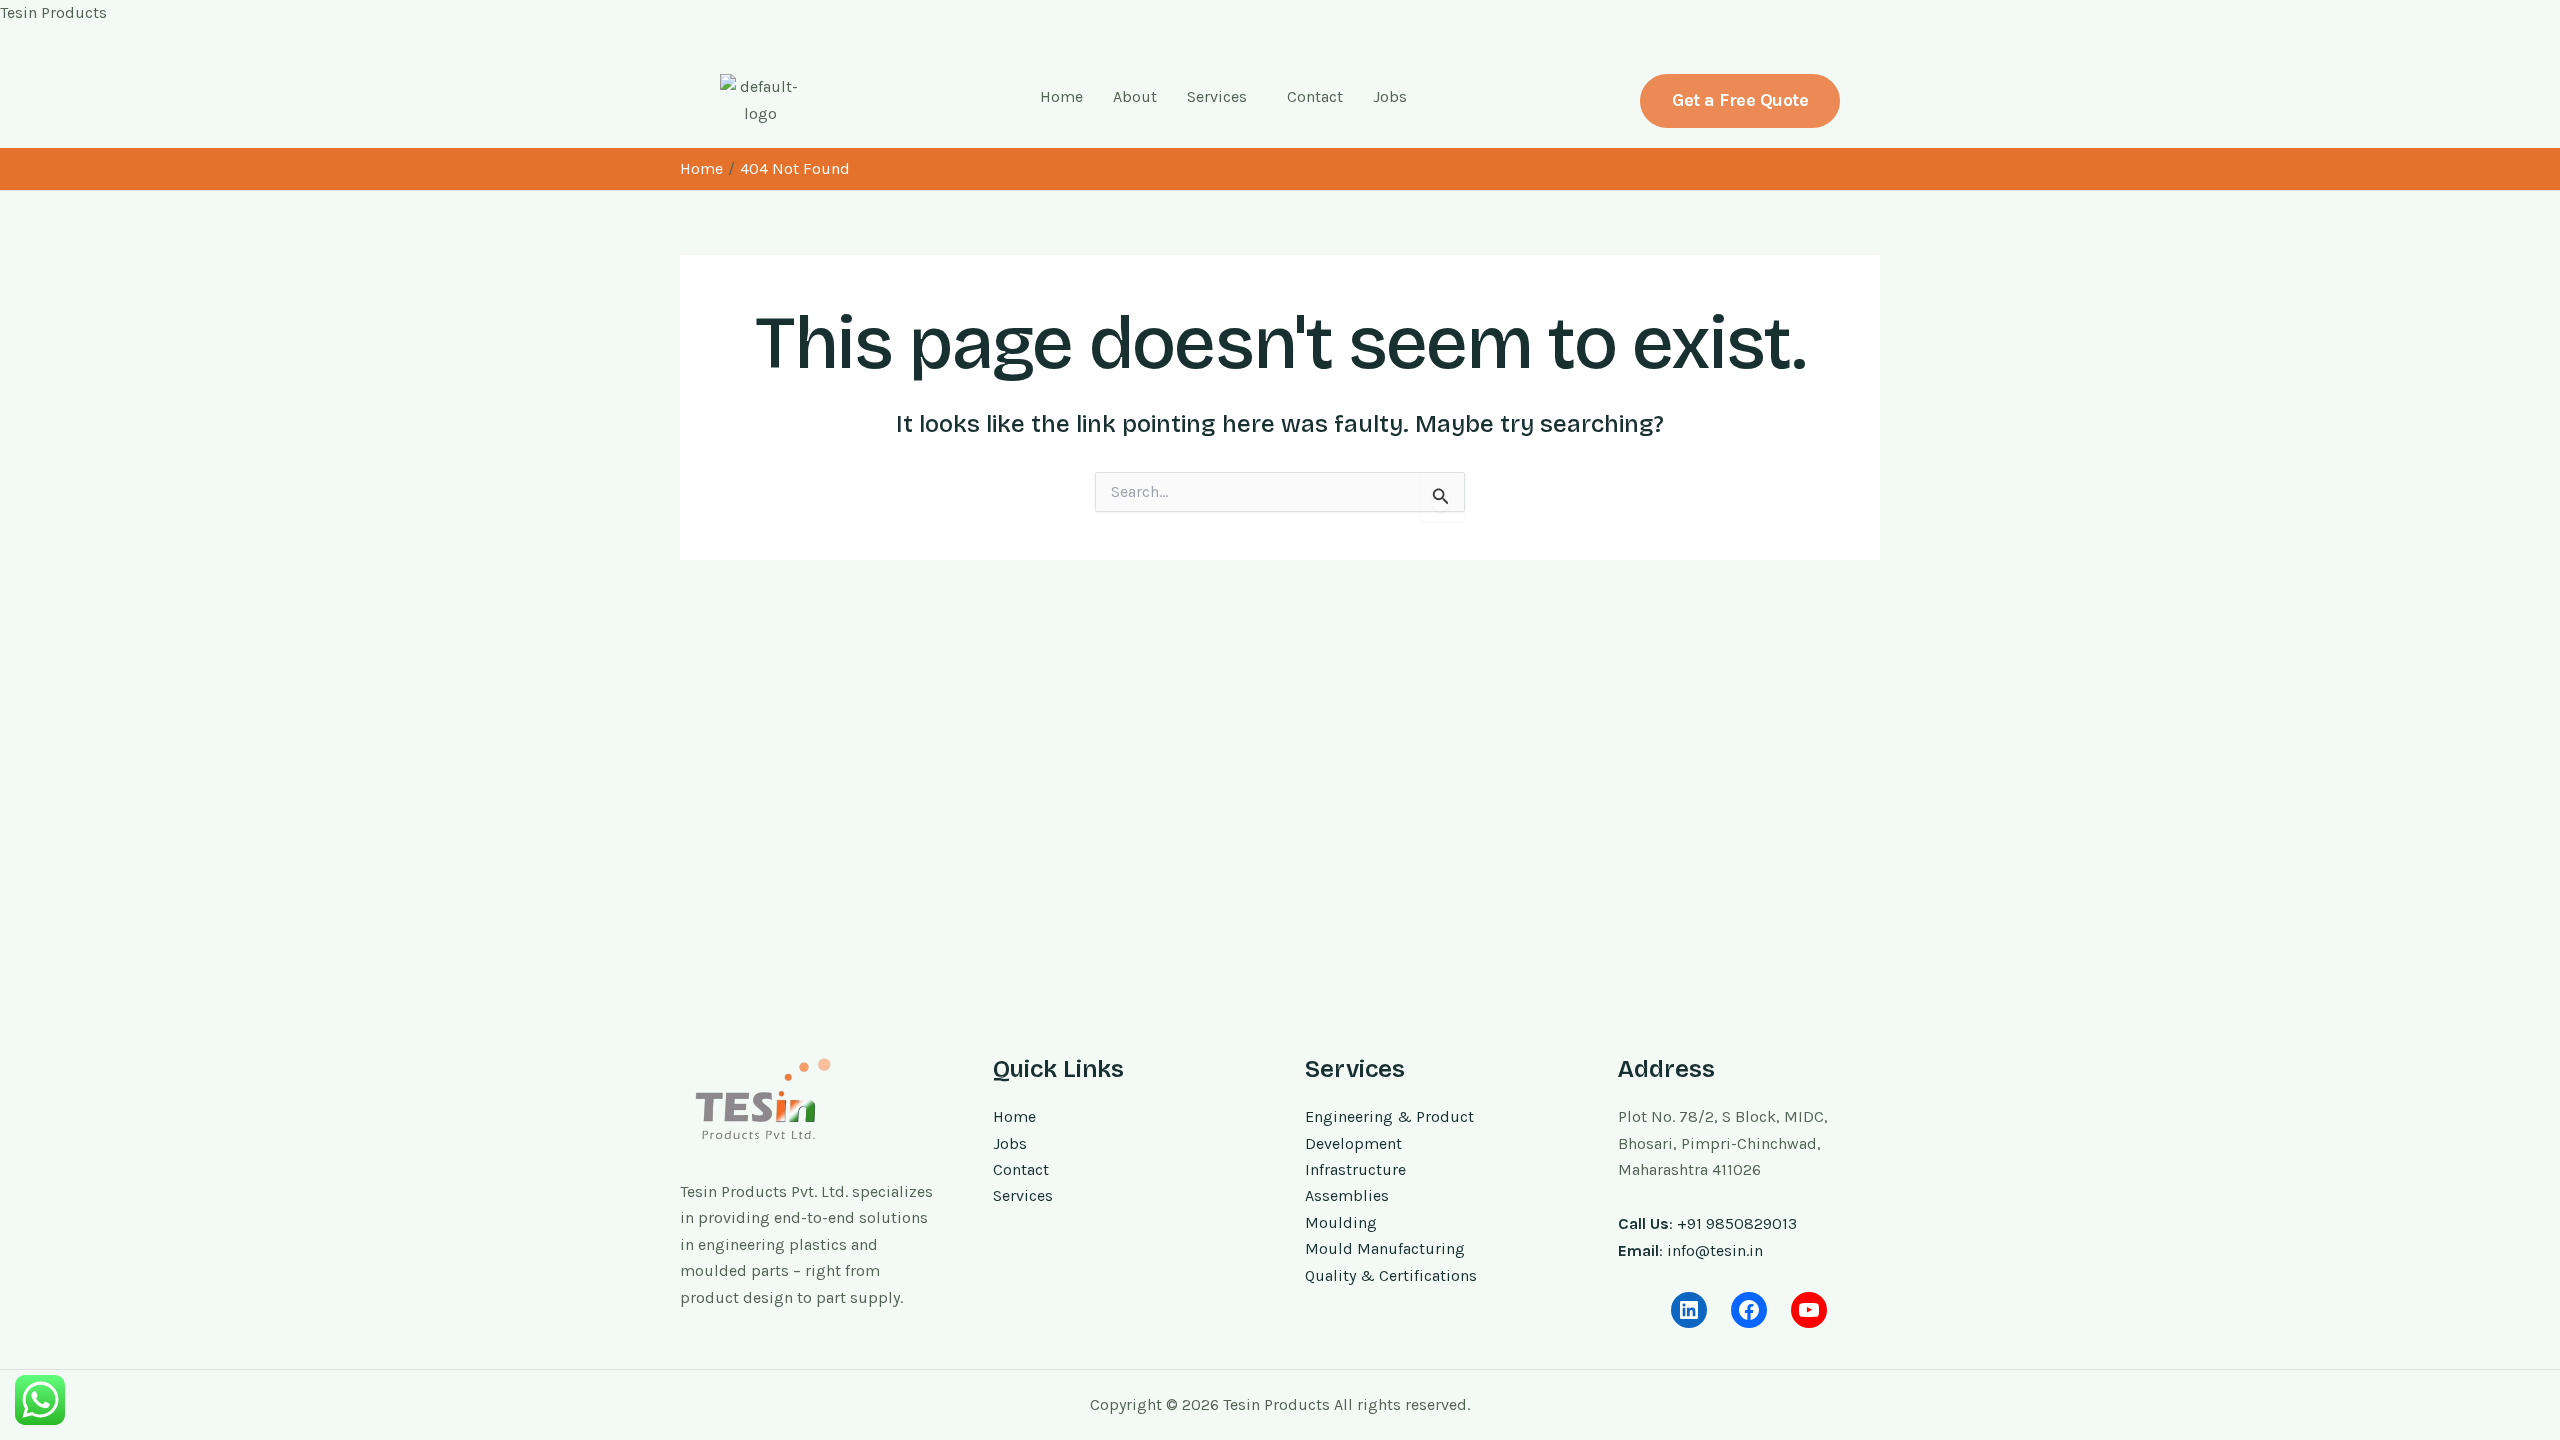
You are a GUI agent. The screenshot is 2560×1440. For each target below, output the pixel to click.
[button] (1222, 97)
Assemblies (1347, 1195)
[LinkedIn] (1689, 1310)
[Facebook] (1749, 1310)
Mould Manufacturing (1385, 1248)
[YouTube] (1809, 1310)
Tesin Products (53, 12)
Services (1217, 96)
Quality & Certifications (1391, 1275)
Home (1061, 96)
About (1135, 96)
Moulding (1341, 1222)
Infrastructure (1355, 1169)
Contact (1315, 96)
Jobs (1390, 96)
